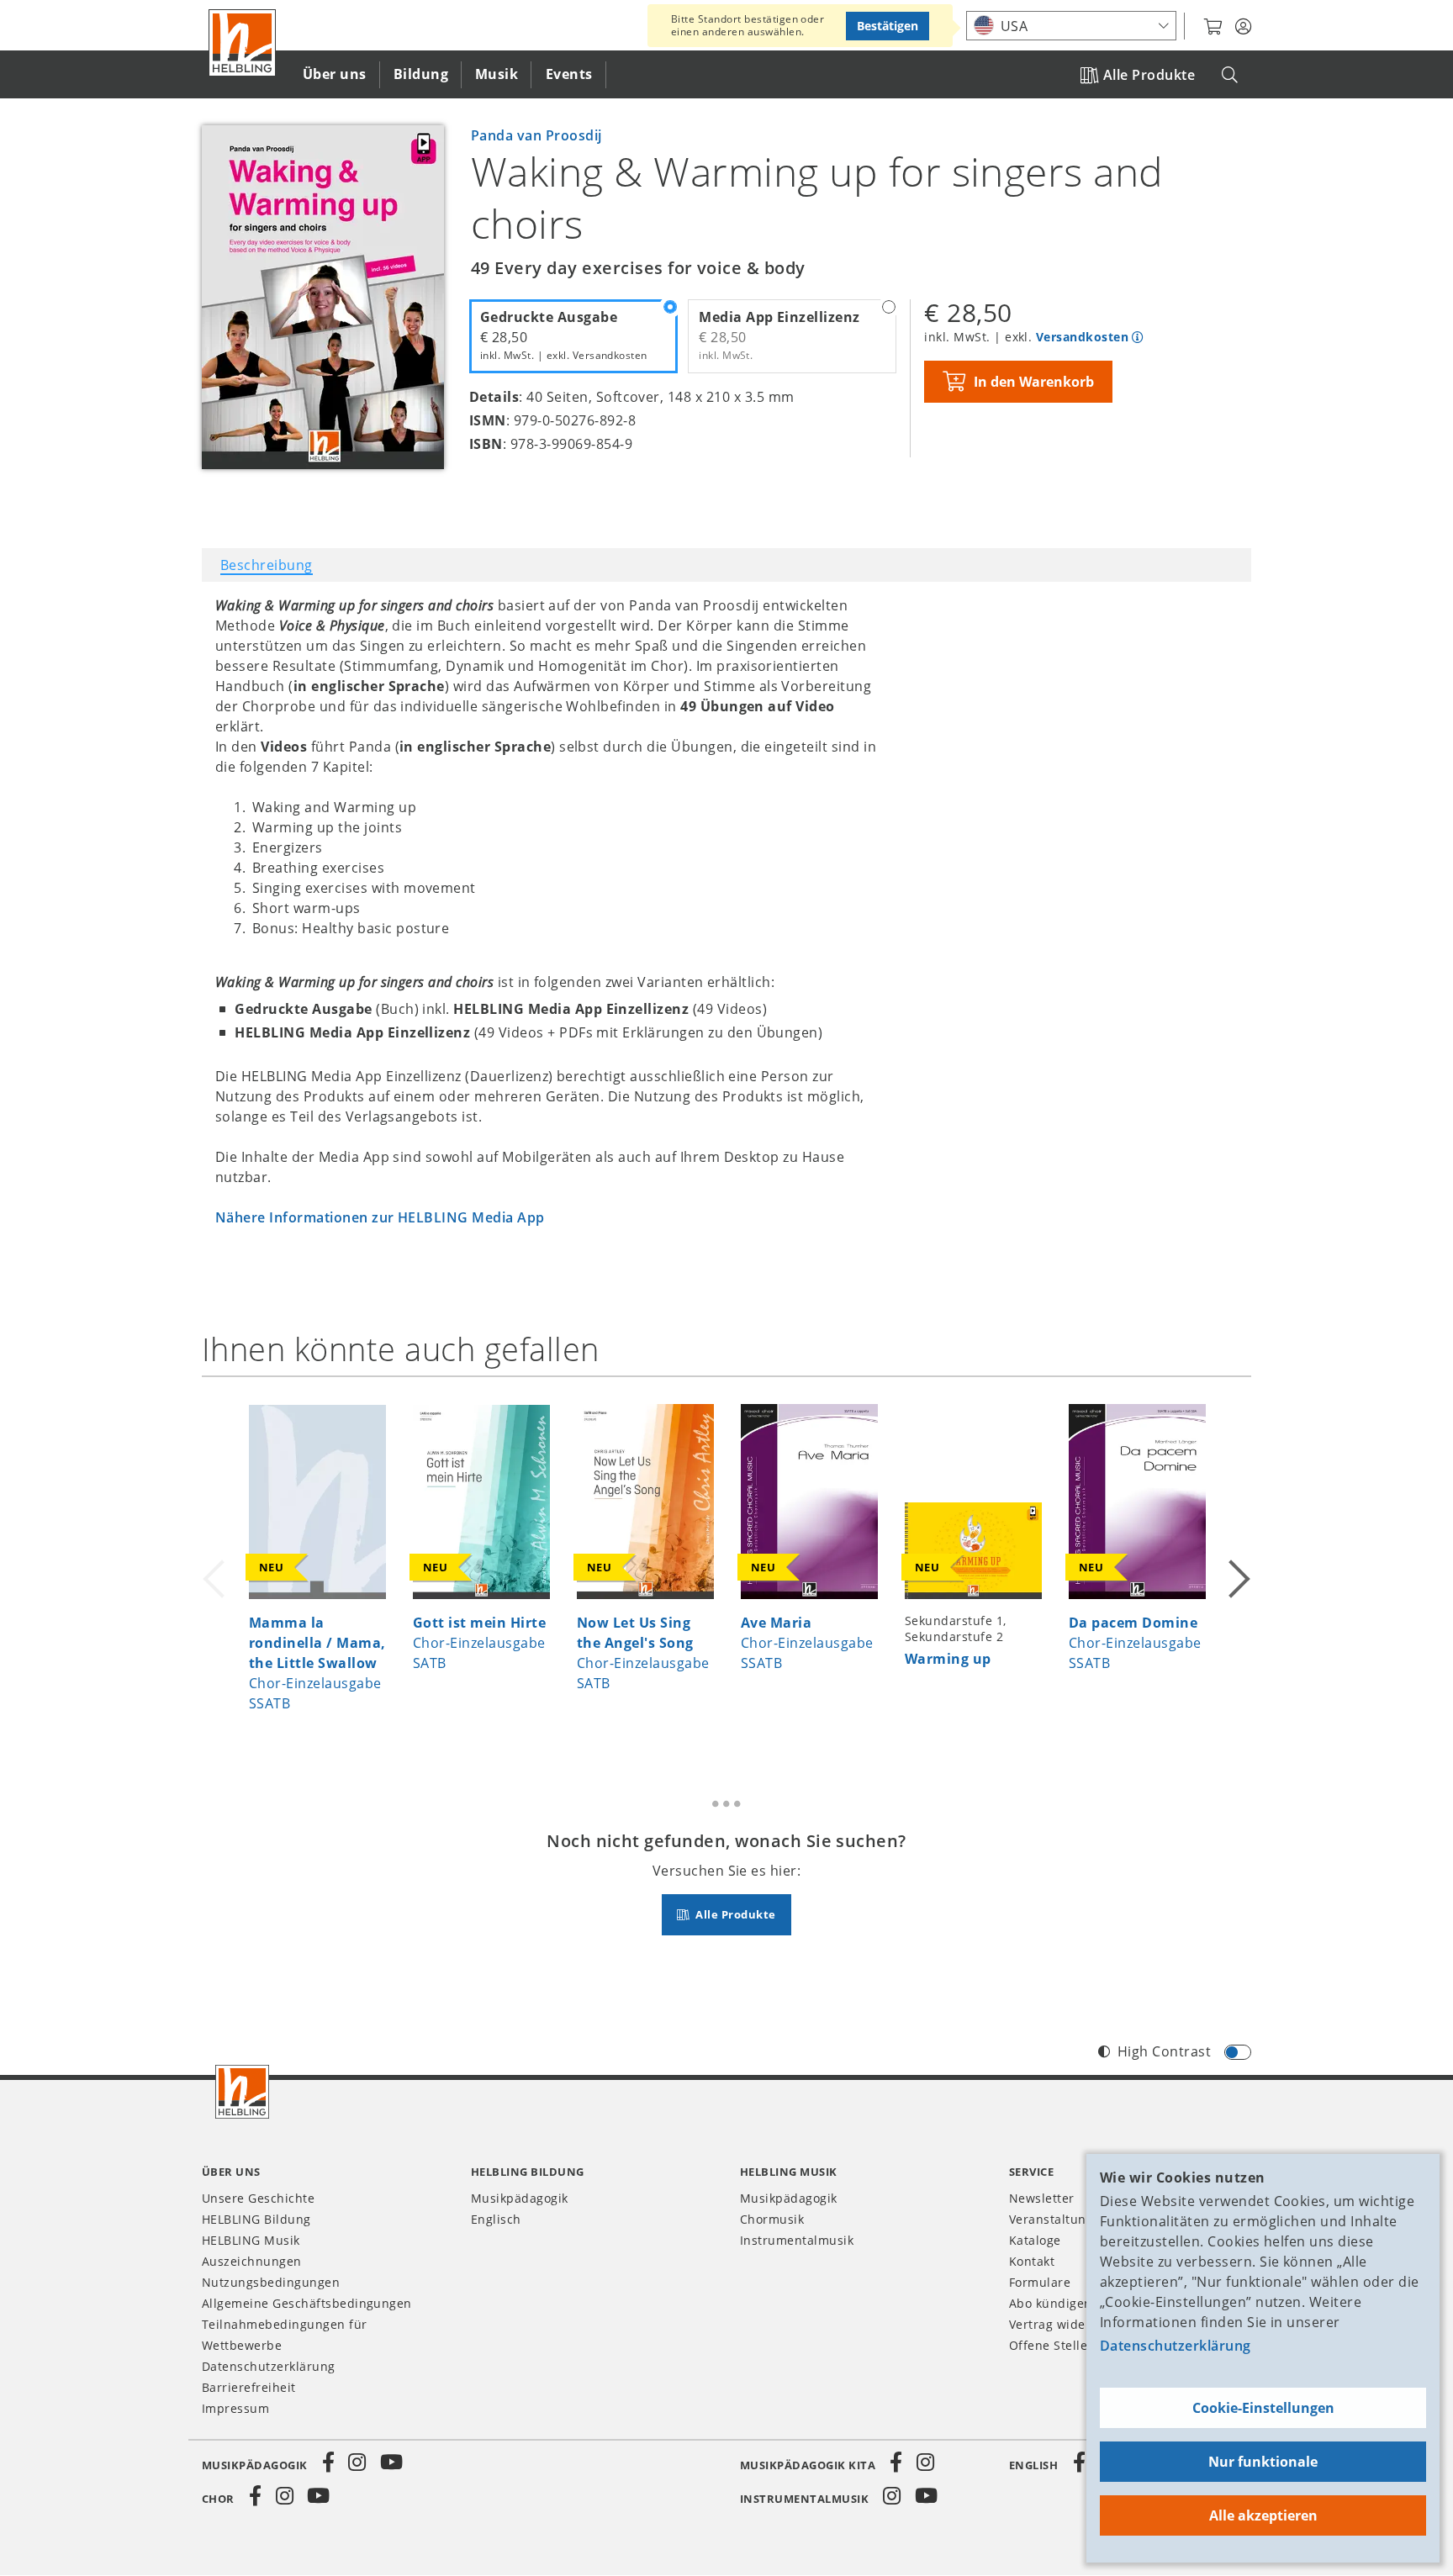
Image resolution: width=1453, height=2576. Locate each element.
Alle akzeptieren (1263, 2515)
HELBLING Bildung (256, 2219)
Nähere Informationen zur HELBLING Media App (380, 1217)
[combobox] (1071, 26)
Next (1238, 1568)
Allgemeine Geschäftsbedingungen (307, 2303)
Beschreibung (267, 565)
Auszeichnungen (252, 2261)
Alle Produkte (1149, 75)
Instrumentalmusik (797, 2240)
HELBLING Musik (251, 2240)
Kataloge (1035, 2240)
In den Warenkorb (1034, 382)
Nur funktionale (1263, 2462)
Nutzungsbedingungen (271, 2282)
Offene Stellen (1052, 2345)
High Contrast (1164, 2051)
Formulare (1040, 2282)
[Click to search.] (1230, 75)
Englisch (496, 2219)
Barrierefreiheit (249, 2387)
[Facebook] (329, 2463)
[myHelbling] (1243, 27)
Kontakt (1032, 2261)
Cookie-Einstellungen (1263, 2408)
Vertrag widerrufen (1067, 2324)
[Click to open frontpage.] (242, 43)
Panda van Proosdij (536, 135)
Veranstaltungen (1059, 2219)
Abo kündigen (1051, 2303)
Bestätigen (888, 26)
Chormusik (772, 2219)
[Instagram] (357, 2463)
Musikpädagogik (520, 2198)
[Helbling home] (242, 2092)
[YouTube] (392, 2463)
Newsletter (1042, 2198)
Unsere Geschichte (258, 2198)
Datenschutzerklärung (1176, 2346)
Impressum (235, 2408)
